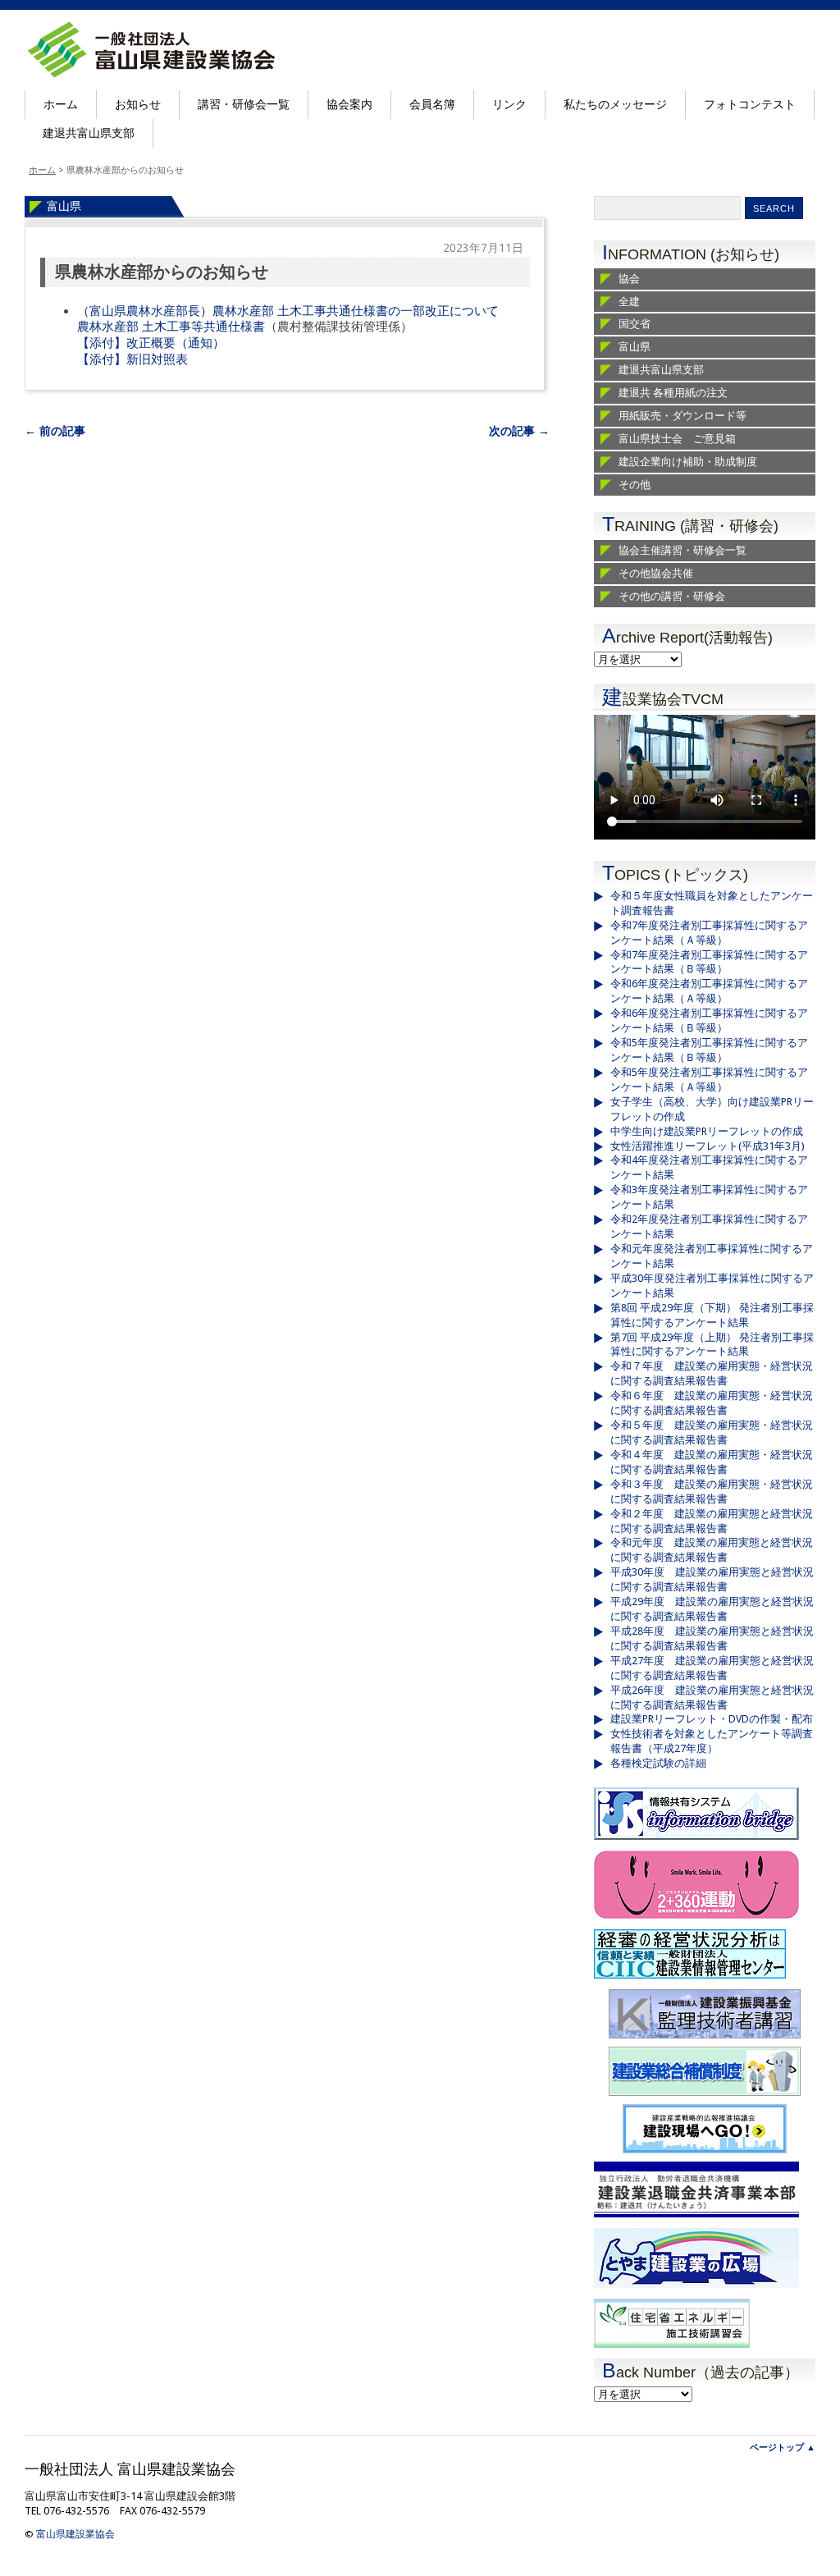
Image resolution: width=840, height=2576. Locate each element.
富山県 (64, 206)
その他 (635, 485)
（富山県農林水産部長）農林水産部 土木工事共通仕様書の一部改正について (288, 311)
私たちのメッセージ (615, 104)
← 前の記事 (55, 431)
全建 (629, 302)
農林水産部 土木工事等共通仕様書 (171, 327)
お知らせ (138, 104)
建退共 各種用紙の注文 (673, 393)
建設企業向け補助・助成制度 (688, 462)
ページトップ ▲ (783, 2448)
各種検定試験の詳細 (658, 1763)
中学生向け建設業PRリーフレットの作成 (707, 1131)
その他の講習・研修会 (672, 596)
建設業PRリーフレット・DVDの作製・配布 (712, 1719)
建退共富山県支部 (89, 133)
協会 (629, 279)
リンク (509, 104)
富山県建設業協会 (75, 2534)
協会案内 (349, 104)
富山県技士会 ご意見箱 (677, 439)
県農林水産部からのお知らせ (162, 272)
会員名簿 (432, 104)
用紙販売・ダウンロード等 (682, 416)
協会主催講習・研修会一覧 (682, 550)
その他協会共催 (656, 573)
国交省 (635, 324)
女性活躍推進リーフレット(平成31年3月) (708, 1146)
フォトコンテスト (750, 104)
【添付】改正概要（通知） (151, 343)
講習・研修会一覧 (244, 104)
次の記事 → (519, 431)
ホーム (61, 104)
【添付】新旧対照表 (132, 359)
